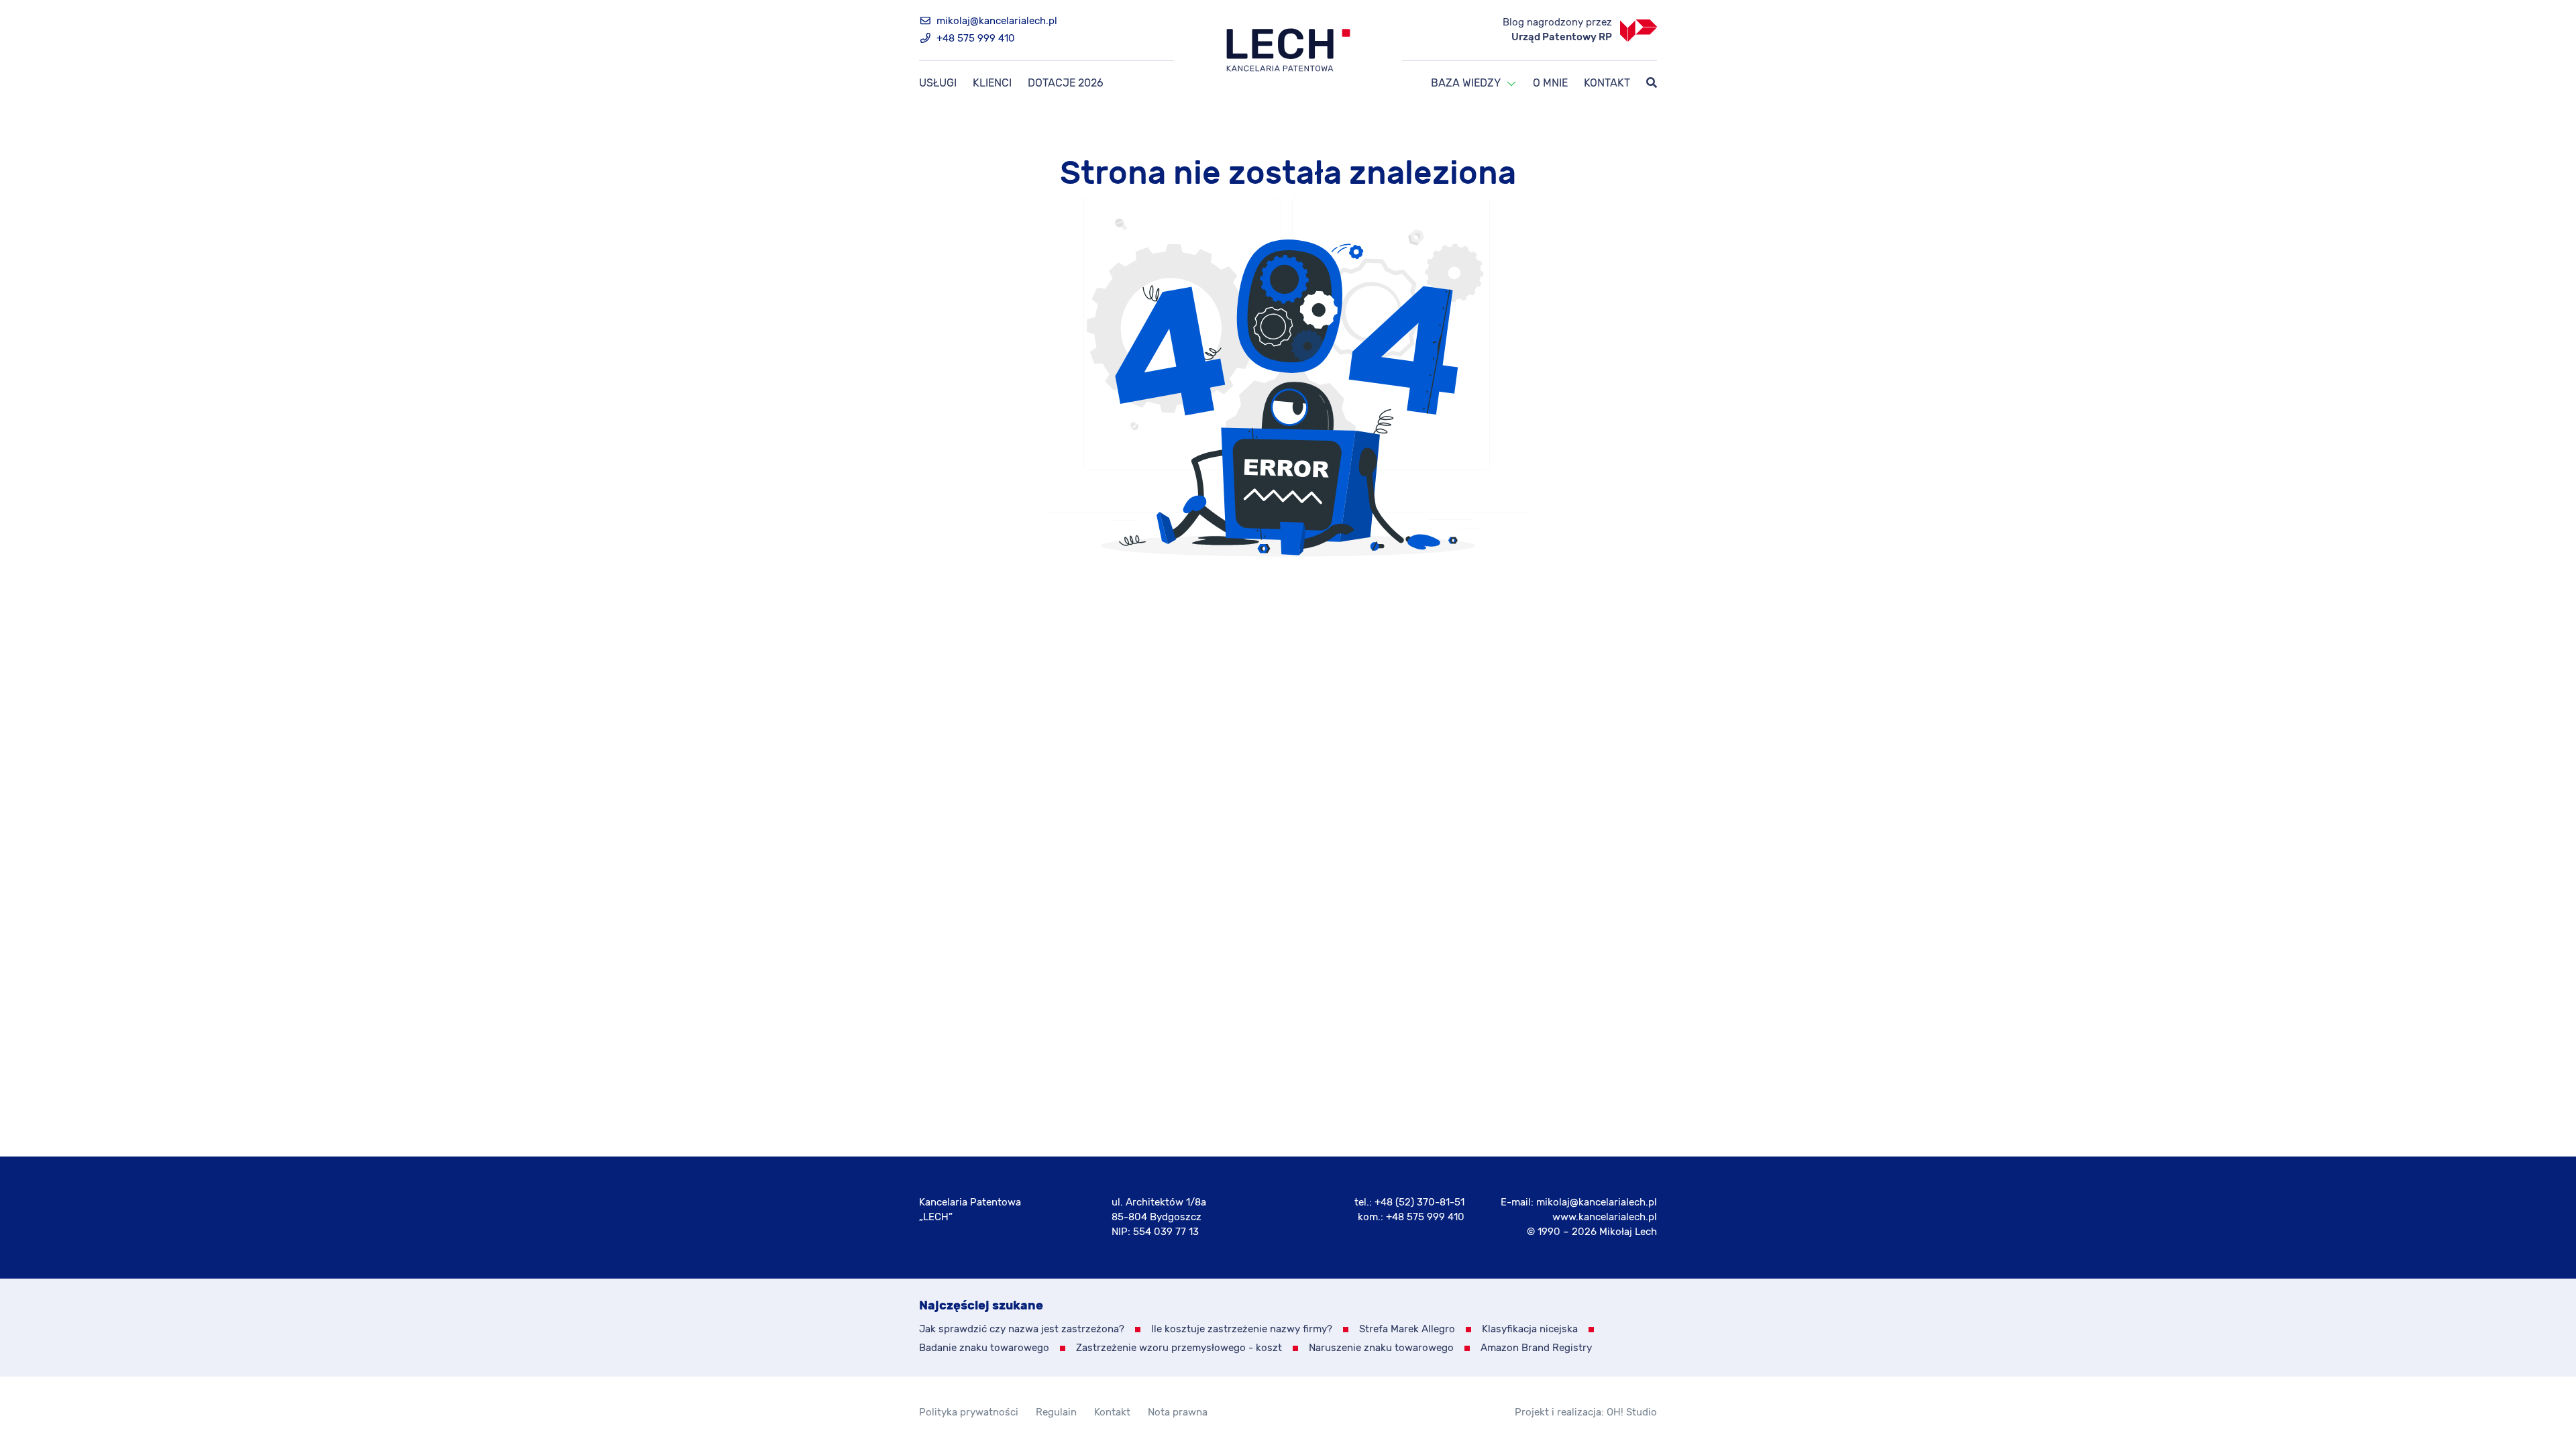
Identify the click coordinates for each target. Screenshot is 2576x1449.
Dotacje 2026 (1066, 84)
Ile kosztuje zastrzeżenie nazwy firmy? (1242, 1329)
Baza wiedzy (1466, 84)
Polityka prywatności (969, 1412)
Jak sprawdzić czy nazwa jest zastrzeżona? (1022, 1329)
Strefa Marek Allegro (1407, 1329)
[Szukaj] (1652, 84)
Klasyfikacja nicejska (1530, 1329)
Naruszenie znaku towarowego (1381, 1348)
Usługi (938, 84)
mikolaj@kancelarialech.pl (996, 21)
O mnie (1550, 84)
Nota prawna (1178, 1412)
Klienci (992, 84)
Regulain (1056, 1412)
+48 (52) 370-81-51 (1419, 1202)
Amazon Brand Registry (1536, 1348)
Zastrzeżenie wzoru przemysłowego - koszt (1179, 1348)
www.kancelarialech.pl (1605, 1217)
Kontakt (1607, 84)
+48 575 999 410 (974, 39)
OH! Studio (1632, 1412)
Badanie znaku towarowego (984, 1348)
